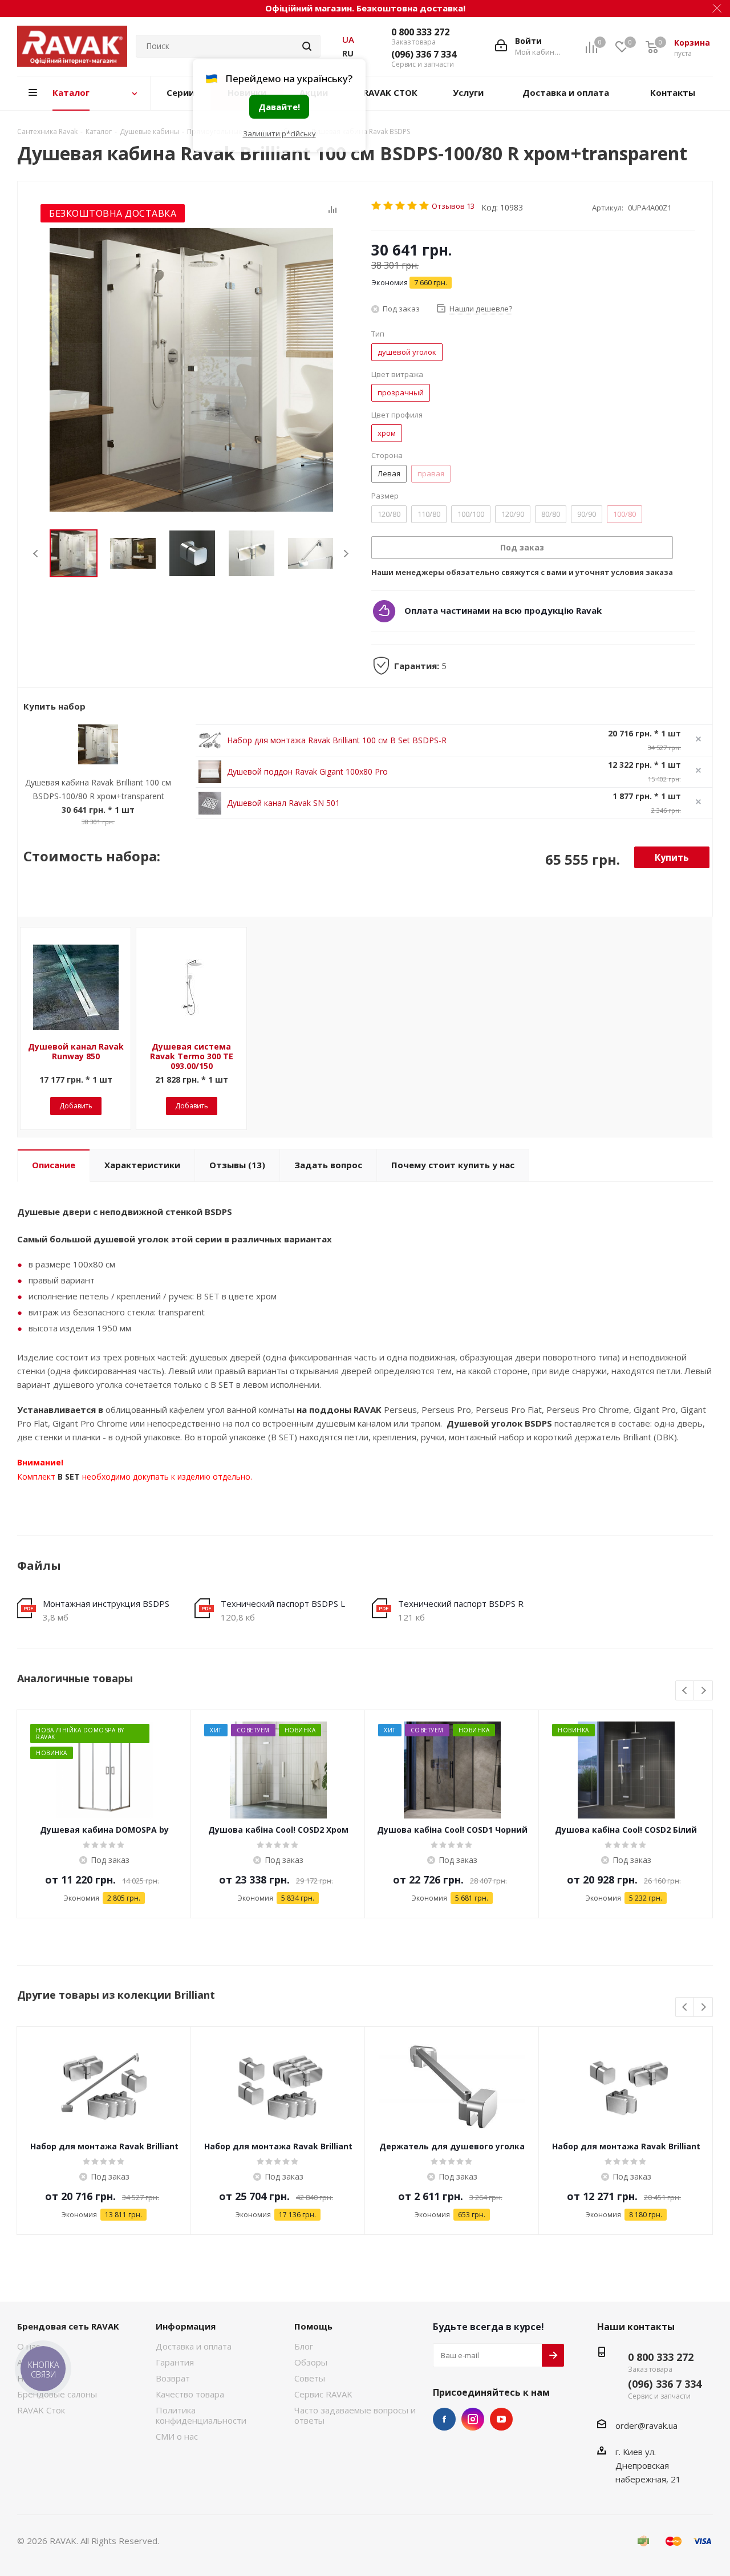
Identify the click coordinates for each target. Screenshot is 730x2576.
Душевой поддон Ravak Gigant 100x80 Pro (307, 771)
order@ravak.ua (646, 2425)
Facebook (444, 2419)
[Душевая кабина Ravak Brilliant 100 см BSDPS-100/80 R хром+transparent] (191, 370)
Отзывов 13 (453, 206)
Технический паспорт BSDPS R (461, 1603)
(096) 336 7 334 (424, 54)
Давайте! (279, 107)
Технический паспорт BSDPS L (283, 1603)
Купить (672, 857)
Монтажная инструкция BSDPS (106, 1603)
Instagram (473, 2419)
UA (348, 39)
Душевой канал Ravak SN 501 (283, 803)
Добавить (76, 1106)
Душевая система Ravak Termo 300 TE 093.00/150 (192, 1056)
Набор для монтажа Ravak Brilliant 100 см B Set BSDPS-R (337, 740)
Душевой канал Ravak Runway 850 (76, 1051)
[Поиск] (307, 46)
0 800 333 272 (420, 32)
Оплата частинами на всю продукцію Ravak (503, 610)
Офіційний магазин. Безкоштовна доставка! (365, 8)
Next (346, 554)
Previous (36, 554)
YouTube (501, 2419)
